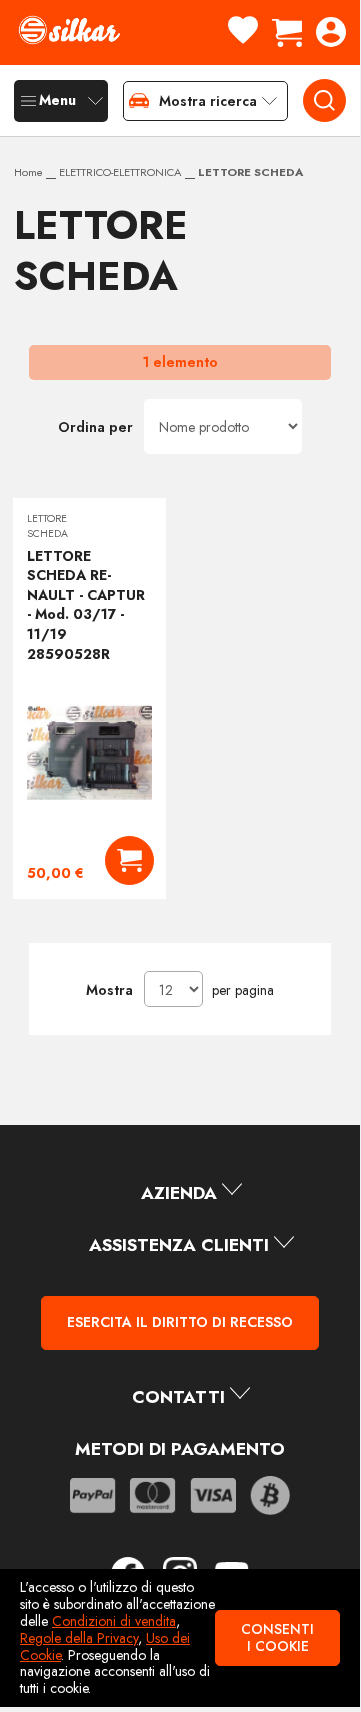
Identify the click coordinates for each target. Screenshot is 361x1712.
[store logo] (69, 30)
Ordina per (95, 427)
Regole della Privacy (79, 1638)
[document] (180, 1638)
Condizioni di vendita (114, 1621)
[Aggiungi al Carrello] (129, 860)
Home (30, 172)
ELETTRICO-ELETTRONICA (122, 172)
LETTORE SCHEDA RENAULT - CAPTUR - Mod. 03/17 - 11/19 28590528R (86, 605)
